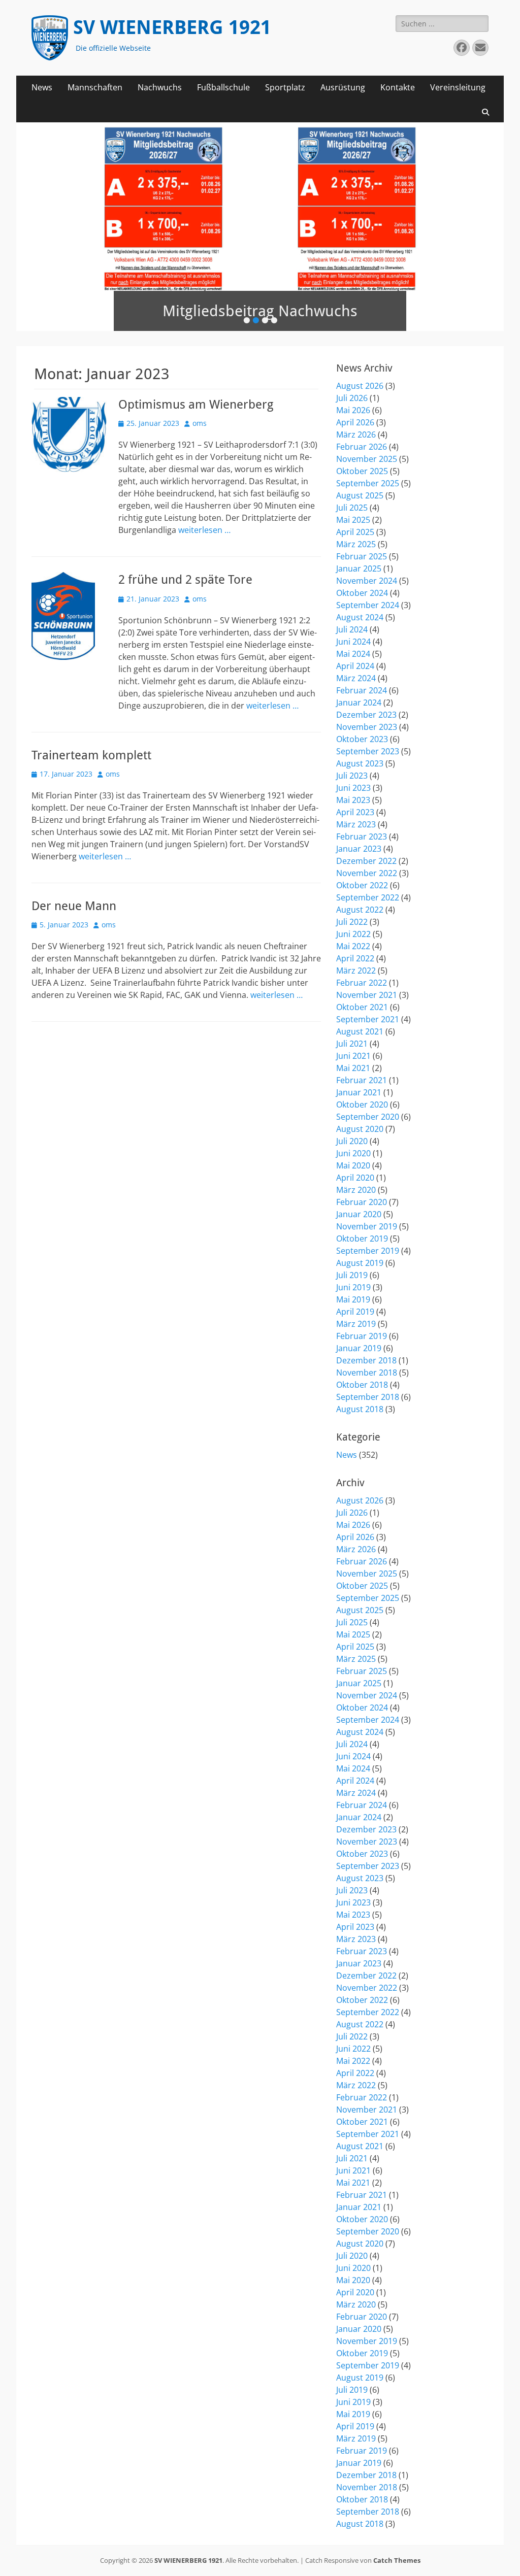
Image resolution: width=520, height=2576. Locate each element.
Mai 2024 (353, 654)
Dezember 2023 (366, 715)
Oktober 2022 (362, 885)
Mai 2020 (353, 1165)
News (42, 87)
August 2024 (360, 617)
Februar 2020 (362, 1202)
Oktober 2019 (362, 1239)
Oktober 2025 (362, 471)
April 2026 (355, 422)
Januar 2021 (359, 1092)
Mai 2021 (353, 1068)
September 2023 (368, 751)
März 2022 (356, 971)
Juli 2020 (352, 1141)
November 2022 (367, 873)
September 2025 (368, 483)
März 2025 (356, 544)
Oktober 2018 (362, 1385)
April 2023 (355, 812)
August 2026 (360, 386)
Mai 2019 (353, 1299)
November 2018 (367, 1373)
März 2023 (356, 824)
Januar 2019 (359, 1348)
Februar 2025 (362, 556)
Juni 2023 (353, 788)
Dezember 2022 (366, 861)
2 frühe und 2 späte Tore (185, 580)
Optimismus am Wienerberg (196, 405)
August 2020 (360, 1129)
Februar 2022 (362, 983)
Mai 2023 (353, 800)
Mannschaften (95, 87)
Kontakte (398, 87)
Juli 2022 (352, 922)
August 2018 (360, 1409)
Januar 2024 (359, 702)
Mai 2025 (353, 520)
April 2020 (355, 1178)
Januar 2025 (359, 568)
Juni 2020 (353, 1153)
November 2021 (367, 995)
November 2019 (367, 1226)
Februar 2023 (362, 837)
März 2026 (356, 434)
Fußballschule (223, 87)
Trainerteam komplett (91, 755)
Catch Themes (397, 2560)
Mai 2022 (353, 946)
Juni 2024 (353, 642)
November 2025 (367, 459)
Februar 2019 (362, 1336)
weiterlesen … (204, 530)
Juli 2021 (352, 1044)
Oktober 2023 (362, 739)
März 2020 (356, 1190)
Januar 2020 (359, 1214)
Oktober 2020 (362, 1105)
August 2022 (360, 910)
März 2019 (356, 1324)
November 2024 (367, 581)
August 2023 (360, 763)
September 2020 (368, 1117)
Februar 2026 (362, 447)
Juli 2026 (352, 398)
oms (200, 423)
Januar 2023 (359, 849)
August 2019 (360, 1263)
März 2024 (356, 678)
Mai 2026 (353, 410)
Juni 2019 (353, 1287)
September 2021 (368, 1019)
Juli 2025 (352, 508)
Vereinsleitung (458, 87)
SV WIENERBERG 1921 (172, 27)
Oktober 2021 (362, 1007)
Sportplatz (285, 87)
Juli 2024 (352, 629)
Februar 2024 (362, 690)
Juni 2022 (353, 934)
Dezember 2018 (366, 1360)
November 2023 (367, 727)
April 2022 (355, 958)
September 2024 (368, 605)
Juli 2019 (352, 1275)
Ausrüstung (343, 87)
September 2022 (368, 897)
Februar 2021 (362, 1080)
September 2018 (368, 1397)
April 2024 (355, 666)
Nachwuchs (160, 87)
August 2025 (360, 495)
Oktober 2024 (362, 593)
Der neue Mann (74, 906)
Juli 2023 (352, 776)
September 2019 (368, 1251)
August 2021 (360, 1031)
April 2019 (355, 1312)
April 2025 (355, 532)
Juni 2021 (353, 1056)
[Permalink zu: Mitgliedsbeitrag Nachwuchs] (260, 227)
